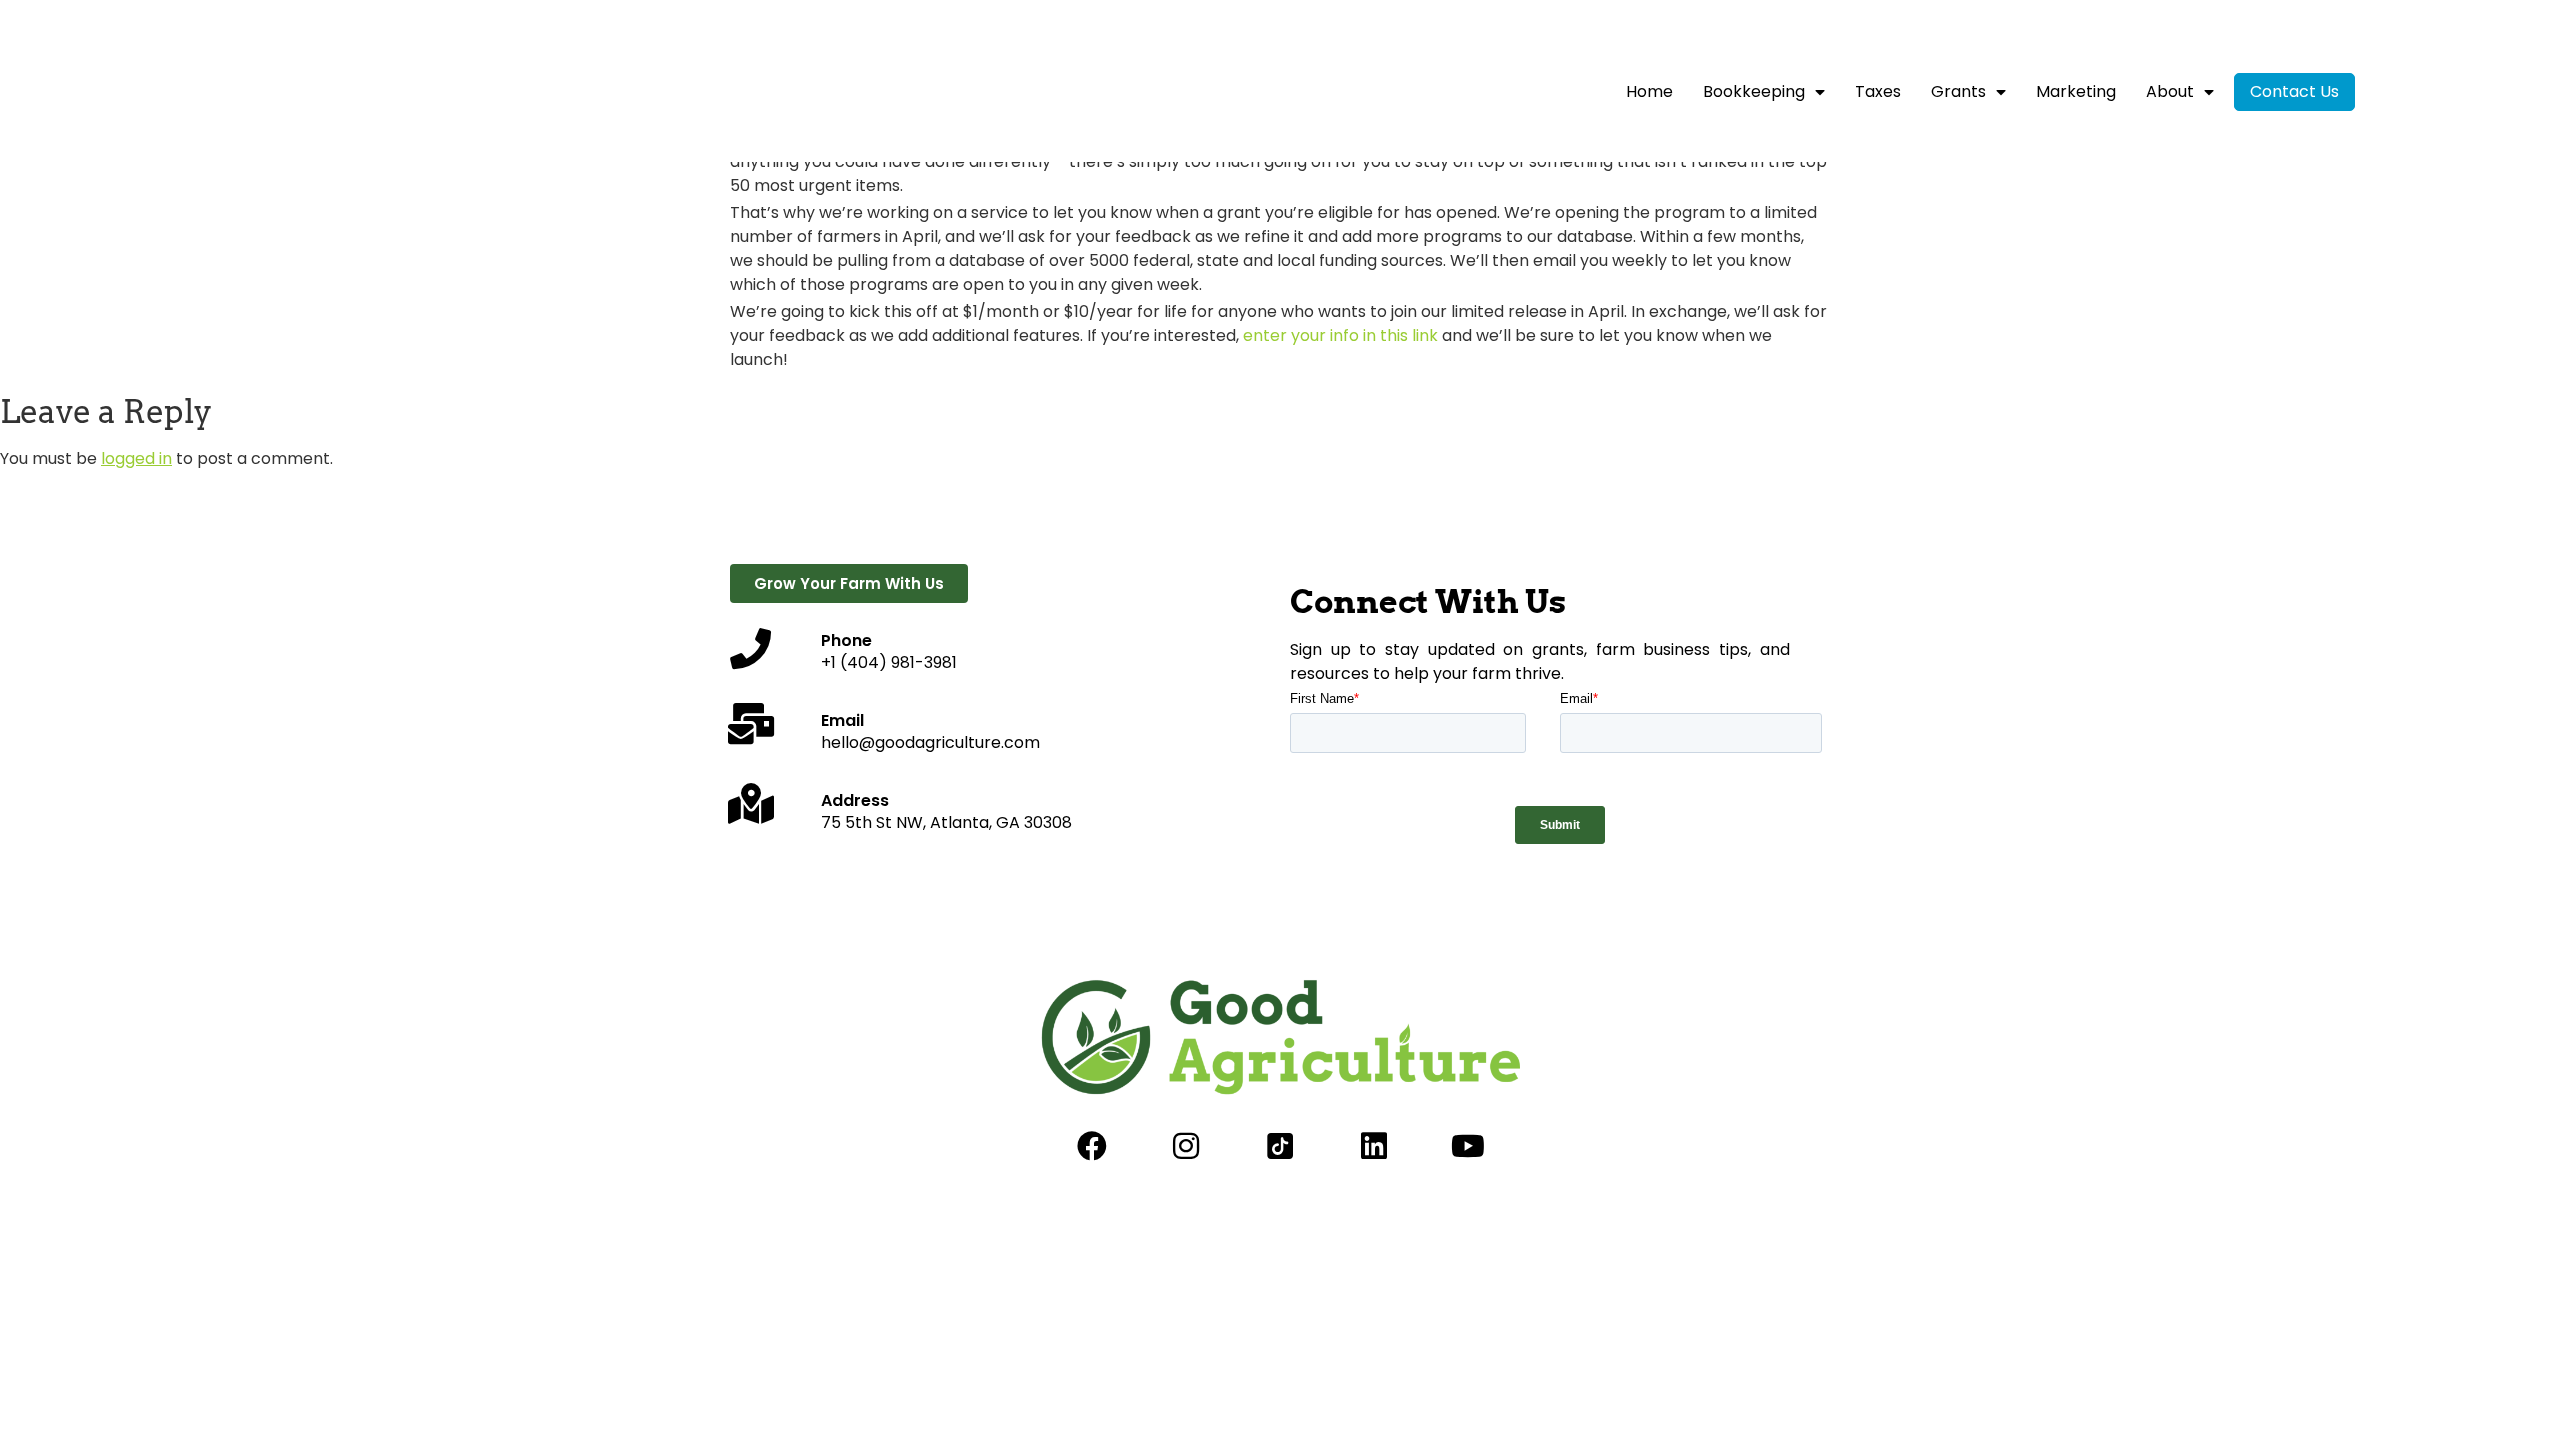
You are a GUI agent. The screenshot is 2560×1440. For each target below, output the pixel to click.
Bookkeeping (1754, 91)
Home (1649, 91)
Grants (1958, 91)
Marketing (2076, 91)
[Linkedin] (1374, 1146)
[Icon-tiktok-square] (1280, 1146)
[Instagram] (1186, 1146)
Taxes (1878, 91)
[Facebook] (1092, 1146)
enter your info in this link (1340, 335)
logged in (136, 458)
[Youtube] (1468, 1146)
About (2170, 91)
